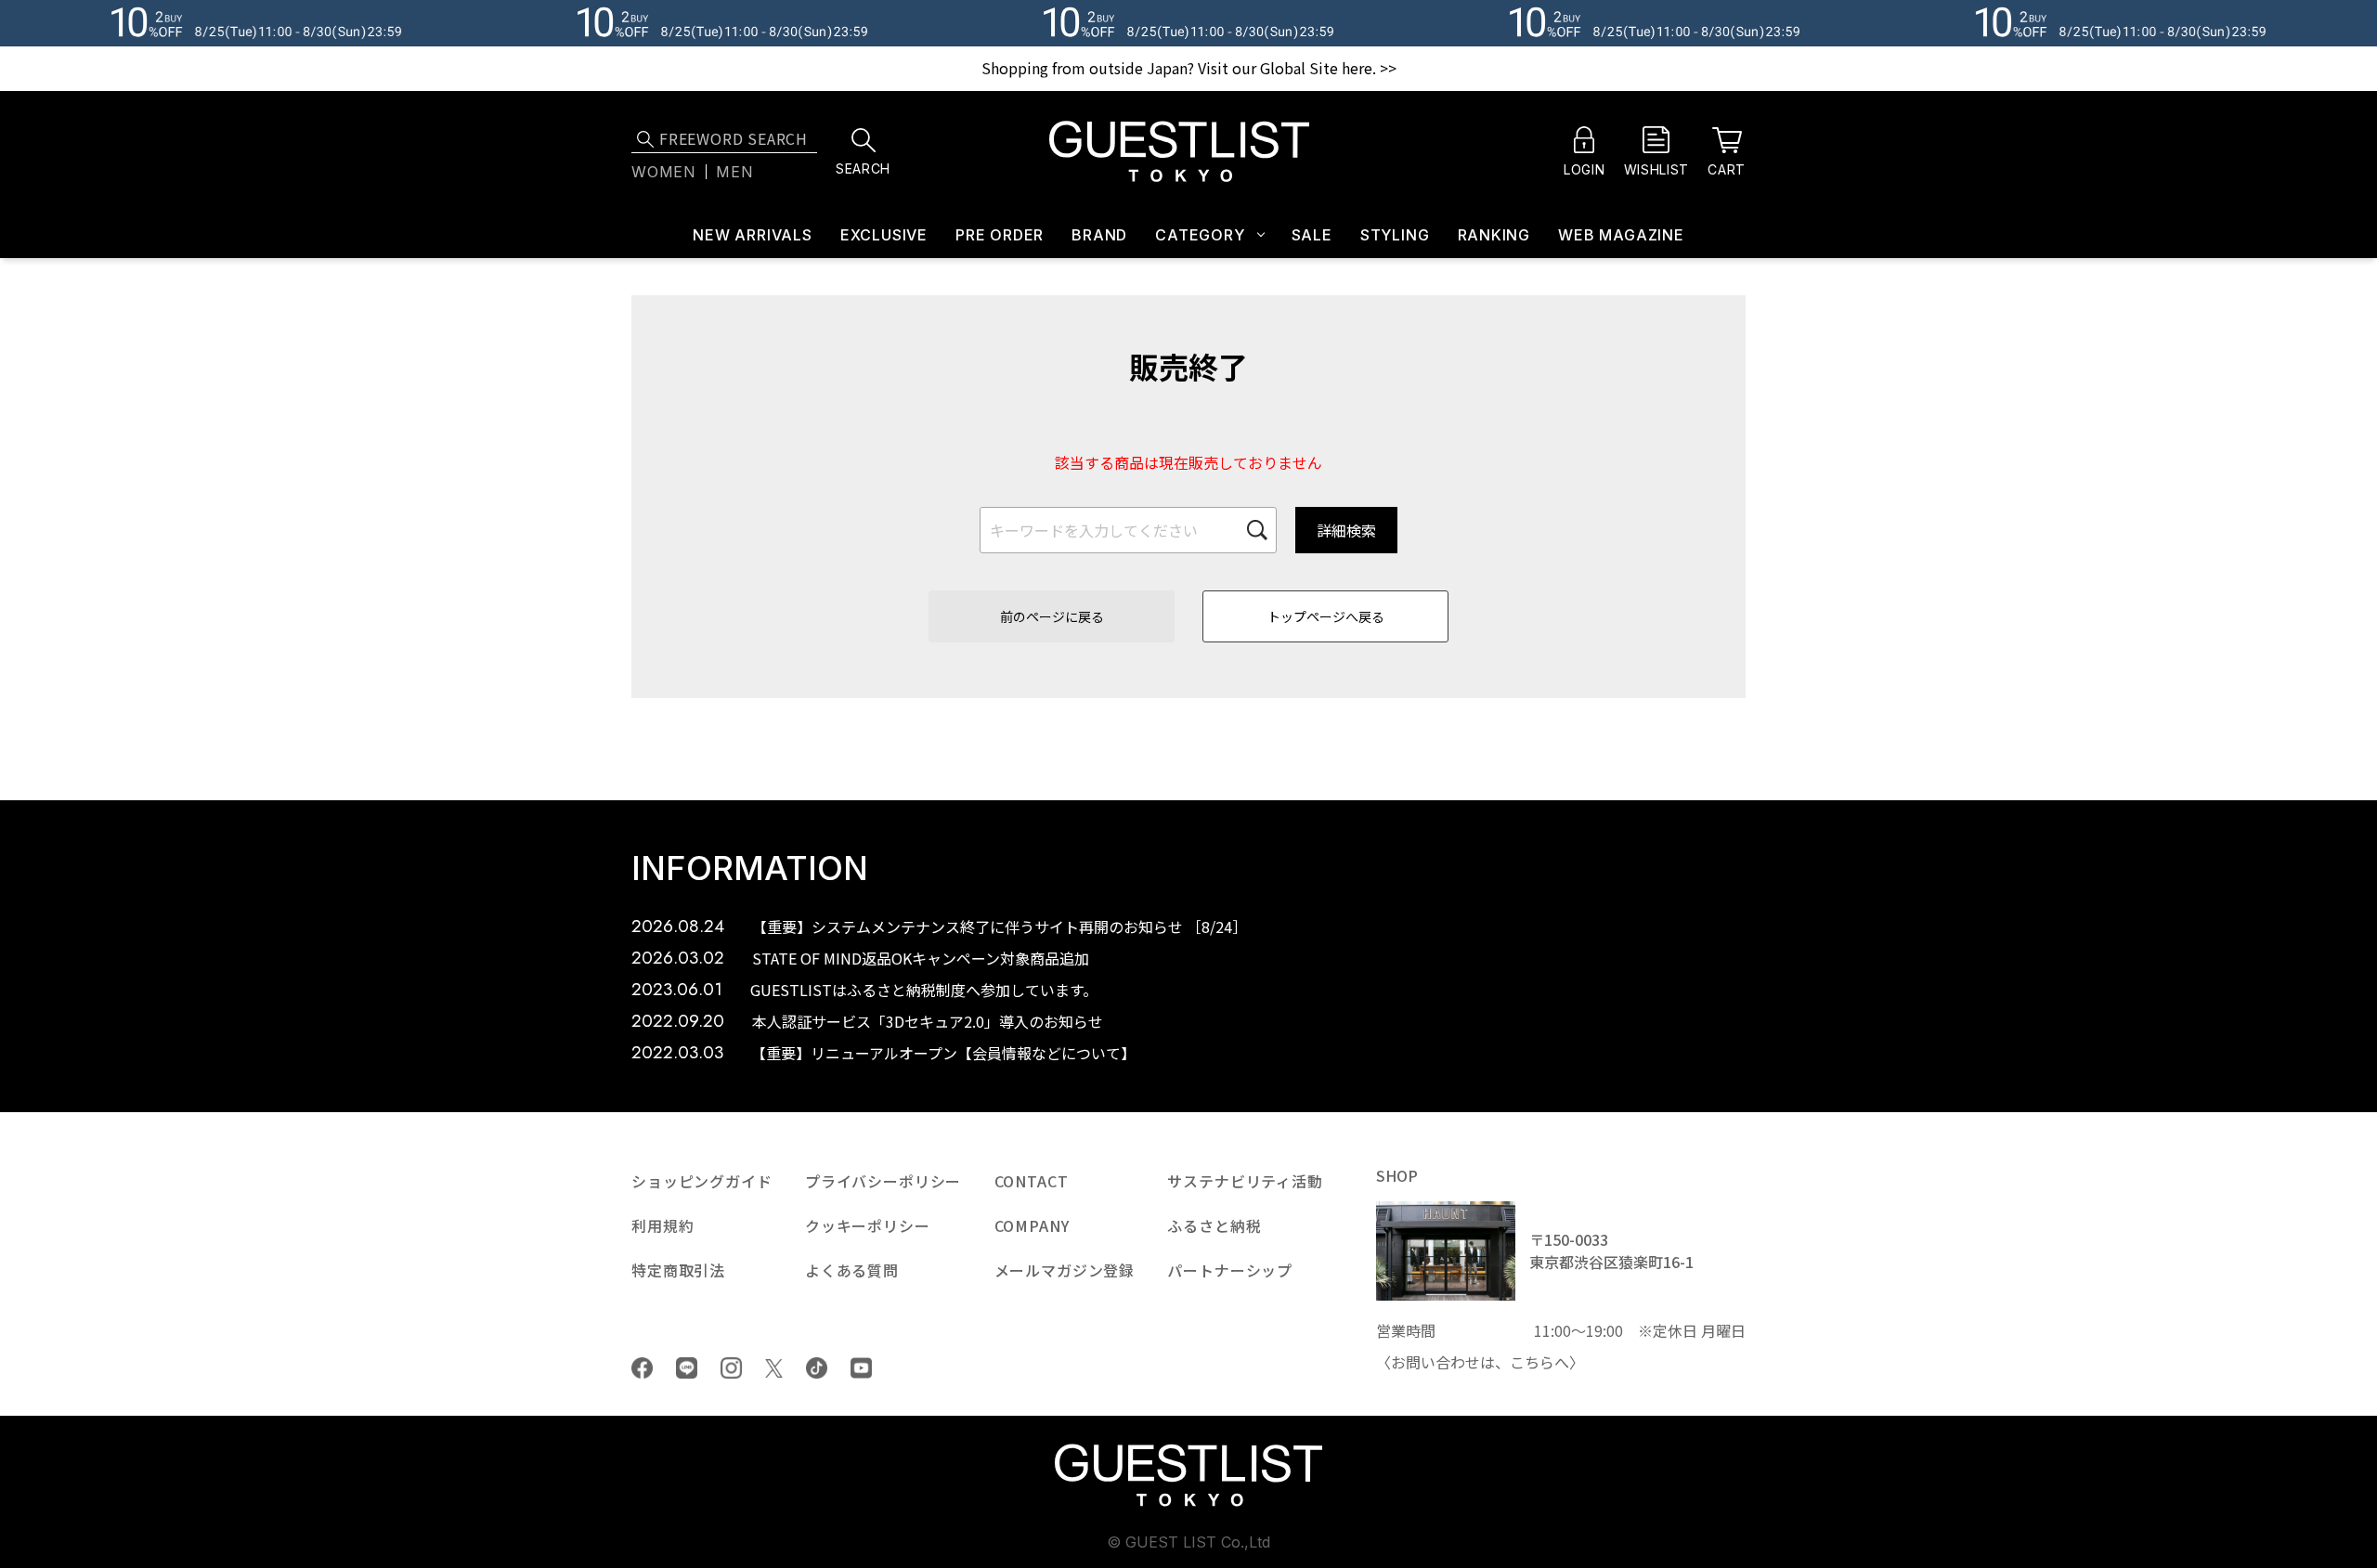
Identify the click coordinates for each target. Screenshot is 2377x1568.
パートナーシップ (1230, 1270)
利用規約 (662, 1225)
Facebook (642, 1368)
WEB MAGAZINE (1621, 235)
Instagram (731, 1368)
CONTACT (1032, 1181)
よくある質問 (852, 1270)
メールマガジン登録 (1065, 1270)
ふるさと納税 (1214, 1225)
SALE (1312, 235)
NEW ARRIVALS (753, 235)
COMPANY (1032, 1225)
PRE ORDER (1000, 235)
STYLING (1395, 235)
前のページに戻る (1052, 616)
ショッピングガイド (702, 1181)
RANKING (1494, 235)
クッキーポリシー (868, 1225)
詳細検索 (1346, 530)
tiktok (817, 1368)
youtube (861, 1368)
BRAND (1099, 235)
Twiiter (774, 1368)
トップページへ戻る (1326, 616)
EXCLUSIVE (884, 235)
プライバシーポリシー (883, 1181)
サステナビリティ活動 (1245, 1181)
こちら (1532, 1362)
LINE (687, 1368)
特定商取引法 (678, 1270)
